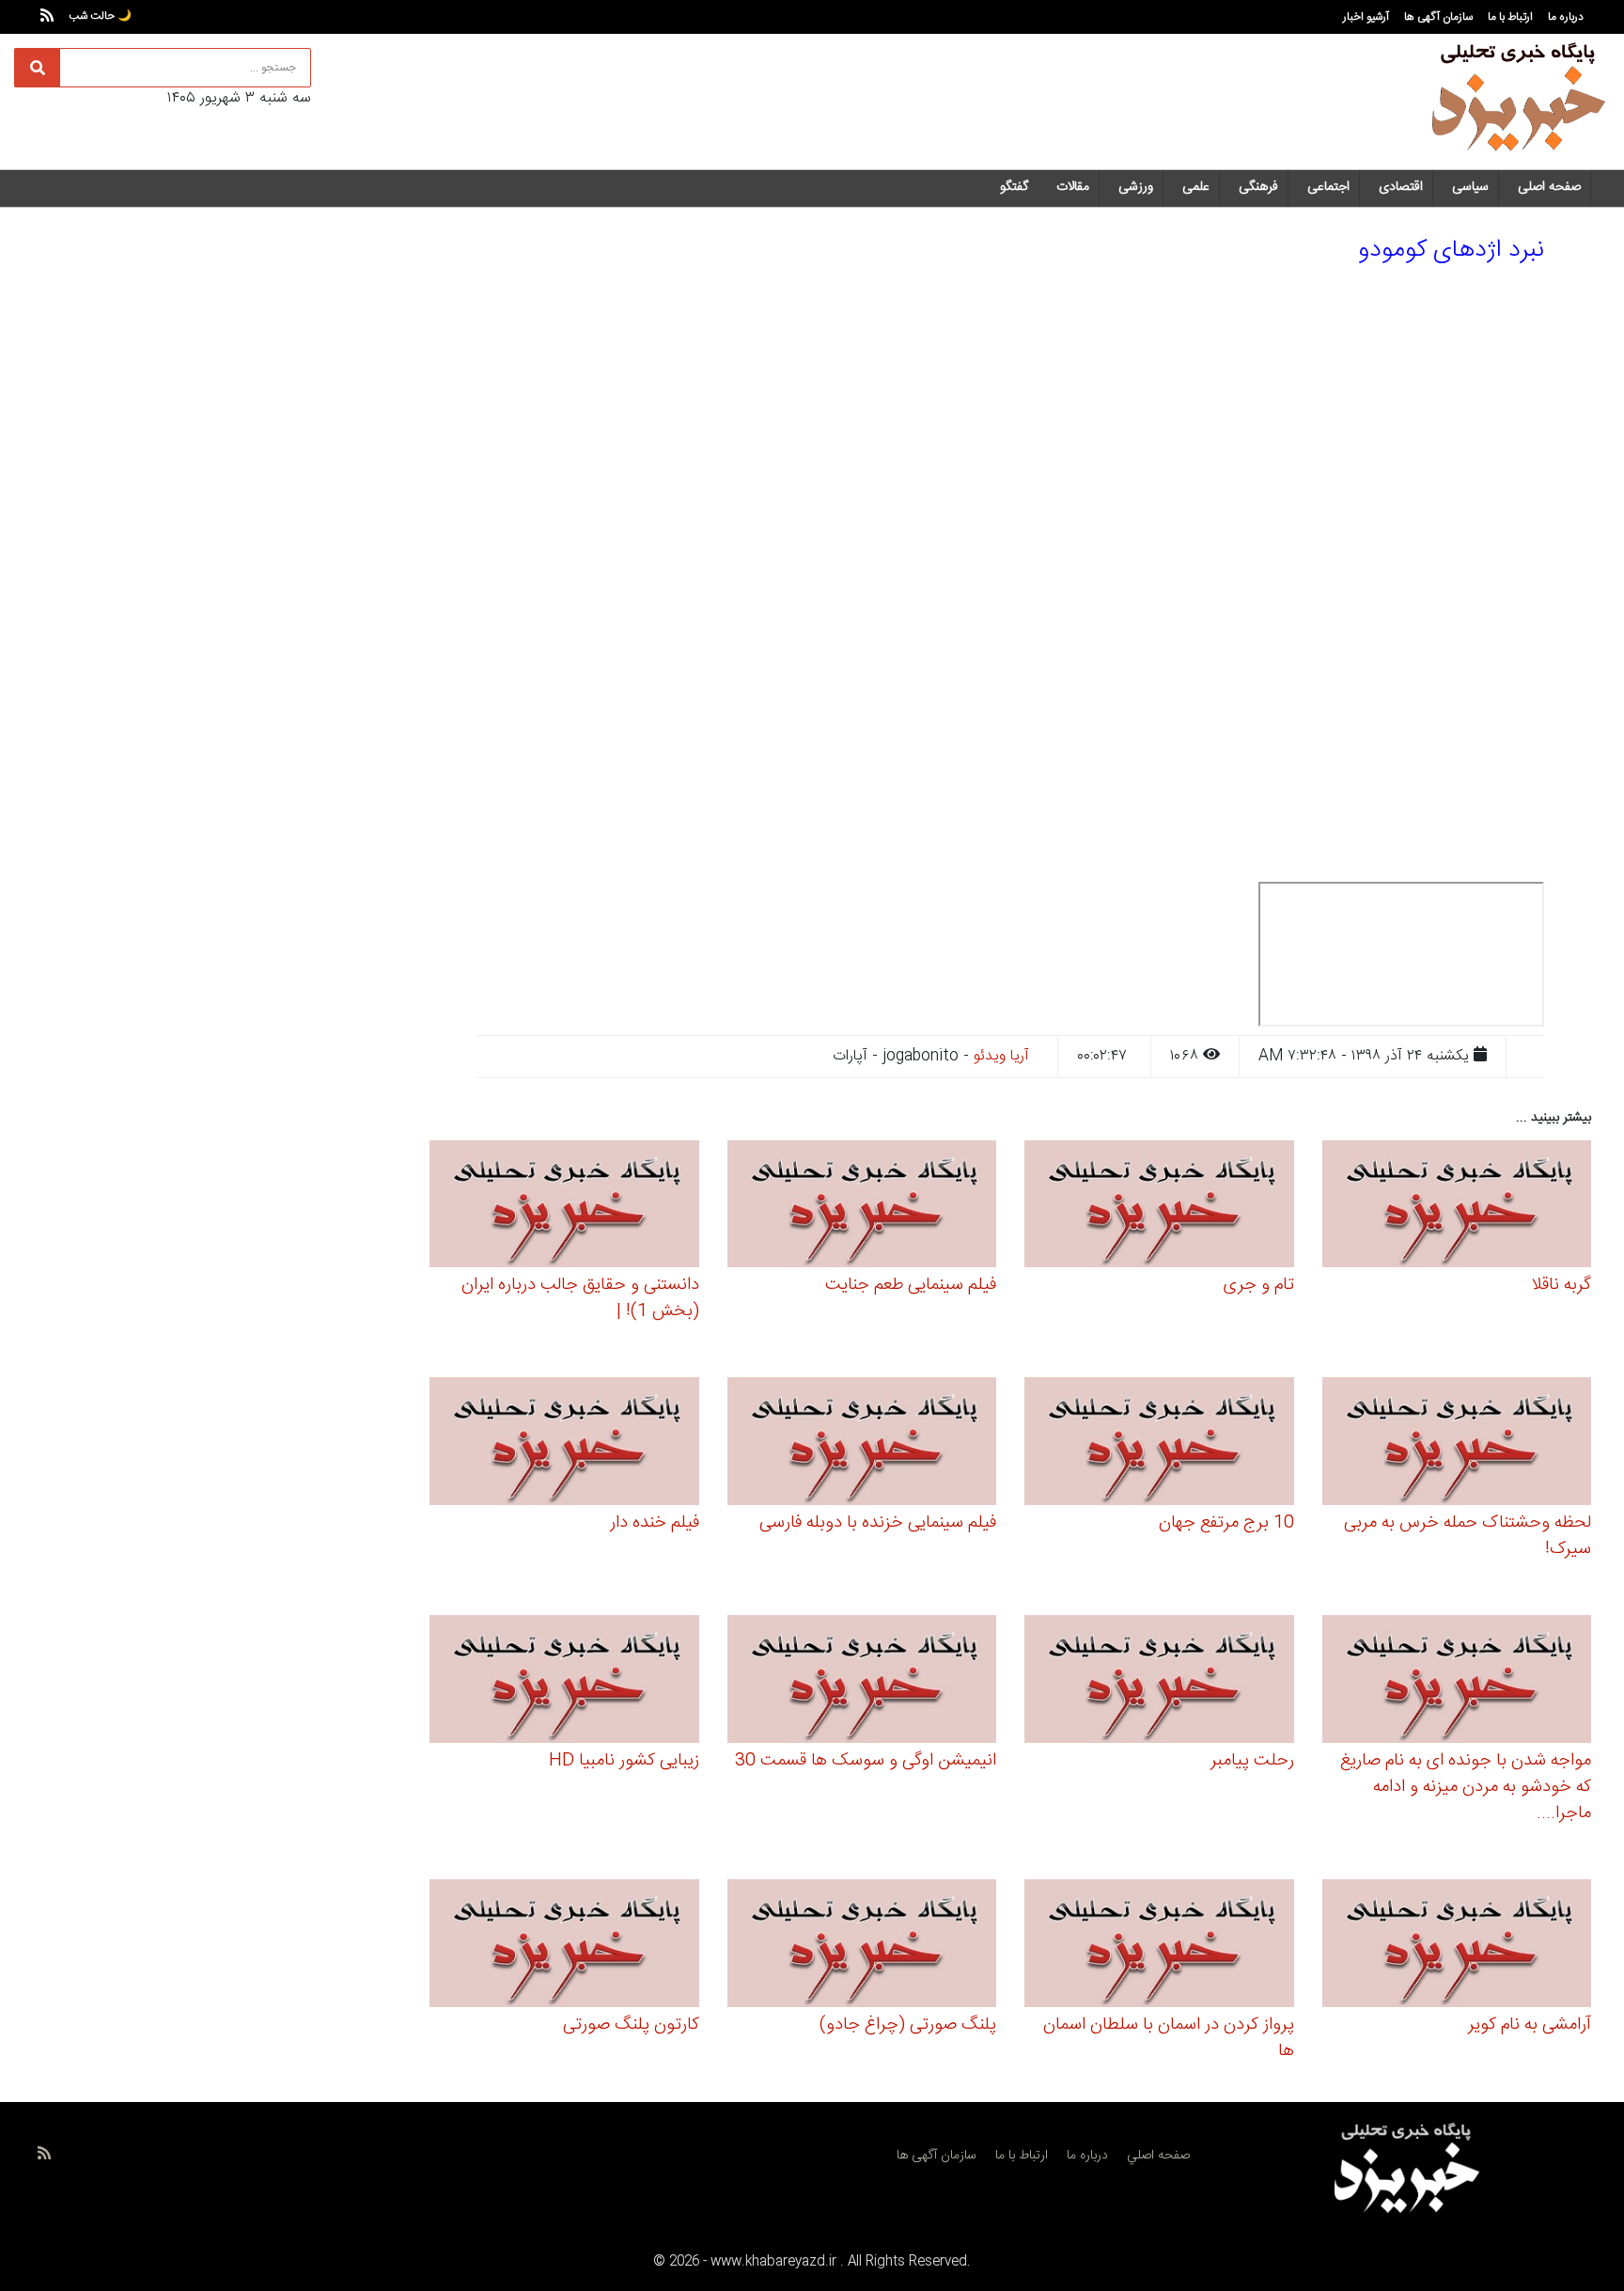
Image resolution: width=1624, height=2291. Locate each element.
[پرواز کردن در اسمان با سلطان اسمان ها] (1159, 1946)
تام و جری (1259, 1285)
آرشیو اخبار (1366, 17)
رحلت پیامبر (1252, 1761)
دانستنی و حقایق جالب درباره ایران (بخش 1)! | (580, 1298)
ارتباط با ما (1510, 17)
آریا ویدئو (1001, 1056)
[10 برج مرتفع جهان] (1159, 1444)
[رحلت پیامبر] (1159, 1682)
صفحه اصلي (1158, 2156)
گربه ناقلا (1561, 1285)
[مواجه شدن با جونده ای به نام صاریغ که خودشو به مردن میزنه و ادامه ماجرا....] (1457, 1682)
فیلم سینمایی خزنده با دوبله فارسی (878, 1523)
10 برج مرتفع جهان (1226, 1523)
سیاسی (1470, 187)
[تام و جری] (1159, 1207)
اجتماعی (1328, 187)
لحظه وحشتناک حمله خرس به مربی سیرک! (1468, 1536)
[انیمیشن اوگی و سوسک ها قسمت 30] (862, 1682)
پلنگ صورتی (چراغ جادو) (908, 2025)
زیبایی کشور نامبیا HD (624, 1761)
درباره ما (1566, 17)
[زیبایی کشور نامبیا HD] (564, 1682)
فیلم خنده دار (655, 1523)
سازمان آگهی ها (1438, 17)
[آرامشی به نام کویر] (1457, 1946)
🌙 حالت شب (100, 16)
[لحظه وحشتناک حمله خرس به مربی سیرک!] (1457, 1444)
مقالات (1073, 187)
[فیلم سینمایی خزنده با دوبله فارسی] (862, 1444)
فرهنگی (1258, 187)
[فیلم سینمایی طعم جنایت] (862, 1207)
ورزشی (1136, 187)
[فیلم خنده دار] (564, 1444)
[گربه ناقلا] (1457, 1207)
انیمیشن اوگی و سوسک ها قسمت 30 (866, 1761)
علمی (1196, 187)
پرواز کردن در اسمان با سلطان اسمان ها (1169, 2038)
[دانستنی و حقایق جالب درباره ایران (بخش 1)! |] (564, 1207)
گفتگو (1014, 187)
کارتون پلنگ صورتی (631, 2025)
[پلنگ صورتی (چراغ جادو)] (862, 1946)
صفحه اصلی (1549, 187)
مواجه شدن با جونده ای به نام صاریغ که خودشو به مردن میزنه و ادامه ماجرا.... (1466, 1787)
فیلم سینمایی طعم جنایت (911, 1285)
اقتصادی (1401, 187)
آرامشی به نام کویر (1530, 2025)
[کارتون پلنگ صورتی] (564, 1946)
